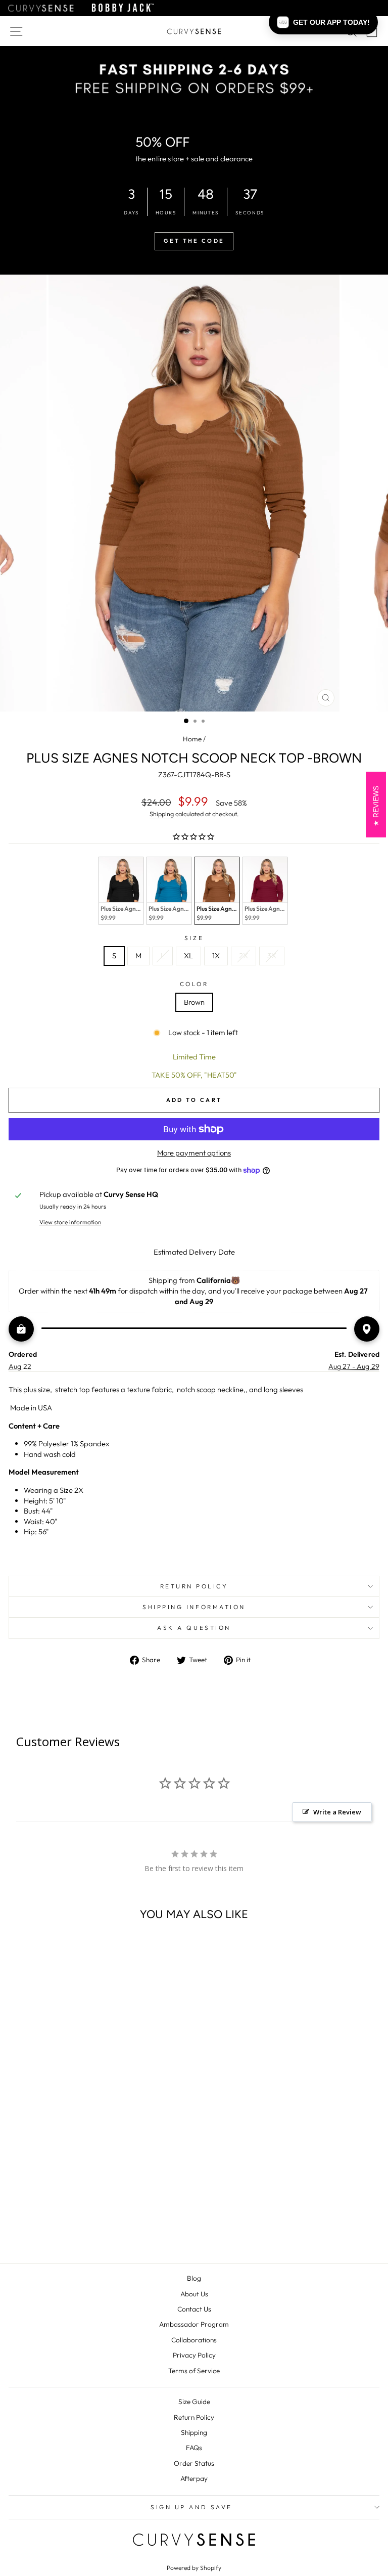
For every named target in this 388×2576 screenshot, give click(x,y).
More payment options (194, 1153)
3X (272, 956)
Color (194, 984)
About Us (194, 2294)
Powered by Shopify (194, 2568)
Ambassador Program (194, 2324)
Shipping (162, 814)
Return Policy (194, 2417)
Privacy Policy (194, 2355)
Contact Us (194, 2309)
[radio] (121, 891)
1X (216, 956)
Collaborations (194, 2340)
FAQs (194, 2448)
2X (244, 956)
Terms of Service (194, 2371)
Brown (194, 1002)
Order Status (194, 2463)
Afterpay (194, 2478)
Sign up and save (191, 2507)
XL (188, 956)
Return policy (194, 1586)
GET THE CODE (194, 241)
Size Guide (194, 2402)
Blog (194, 2278)
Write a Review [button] (337, 1812)
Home (192, 739)
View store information (70, 1222)
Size (194, 938)
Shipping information (194, 1607)
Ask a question (194, 1628)
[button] (323, 22)
